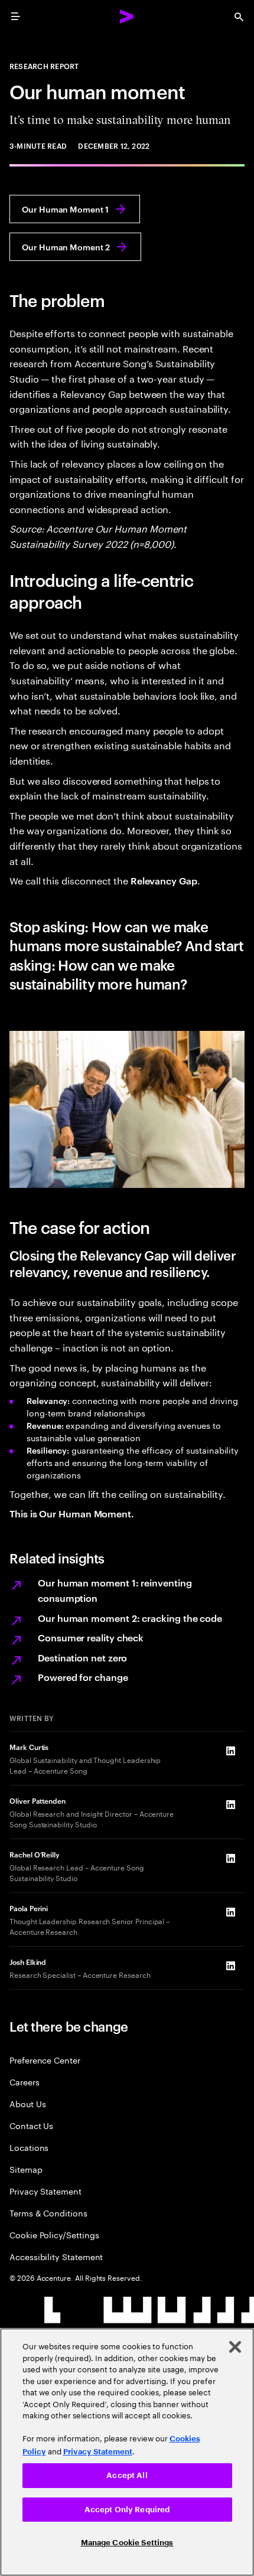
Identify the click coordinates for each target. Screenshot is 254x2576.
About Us (27, 2103)
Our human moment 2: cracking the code (130, 1618)
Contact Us (31, 2125)
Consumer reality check (91, 1637)
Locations (29, 2147)
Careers (25, 2082)
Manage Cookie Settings (127, 2543)
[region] (127, 2452)
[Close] (235, 2347)
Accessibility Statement (56, 2256)
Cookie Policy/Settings (54, 2234)
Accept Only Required (127, 2510)
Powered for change (83, 1677)
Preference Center (45, 2060)
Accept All (127, 2475)
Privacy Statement (45, 2191)
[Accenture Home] (127, 17)
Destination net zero (82, 1657)
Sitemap (26, 2169)
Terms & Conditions (48, 2213)
